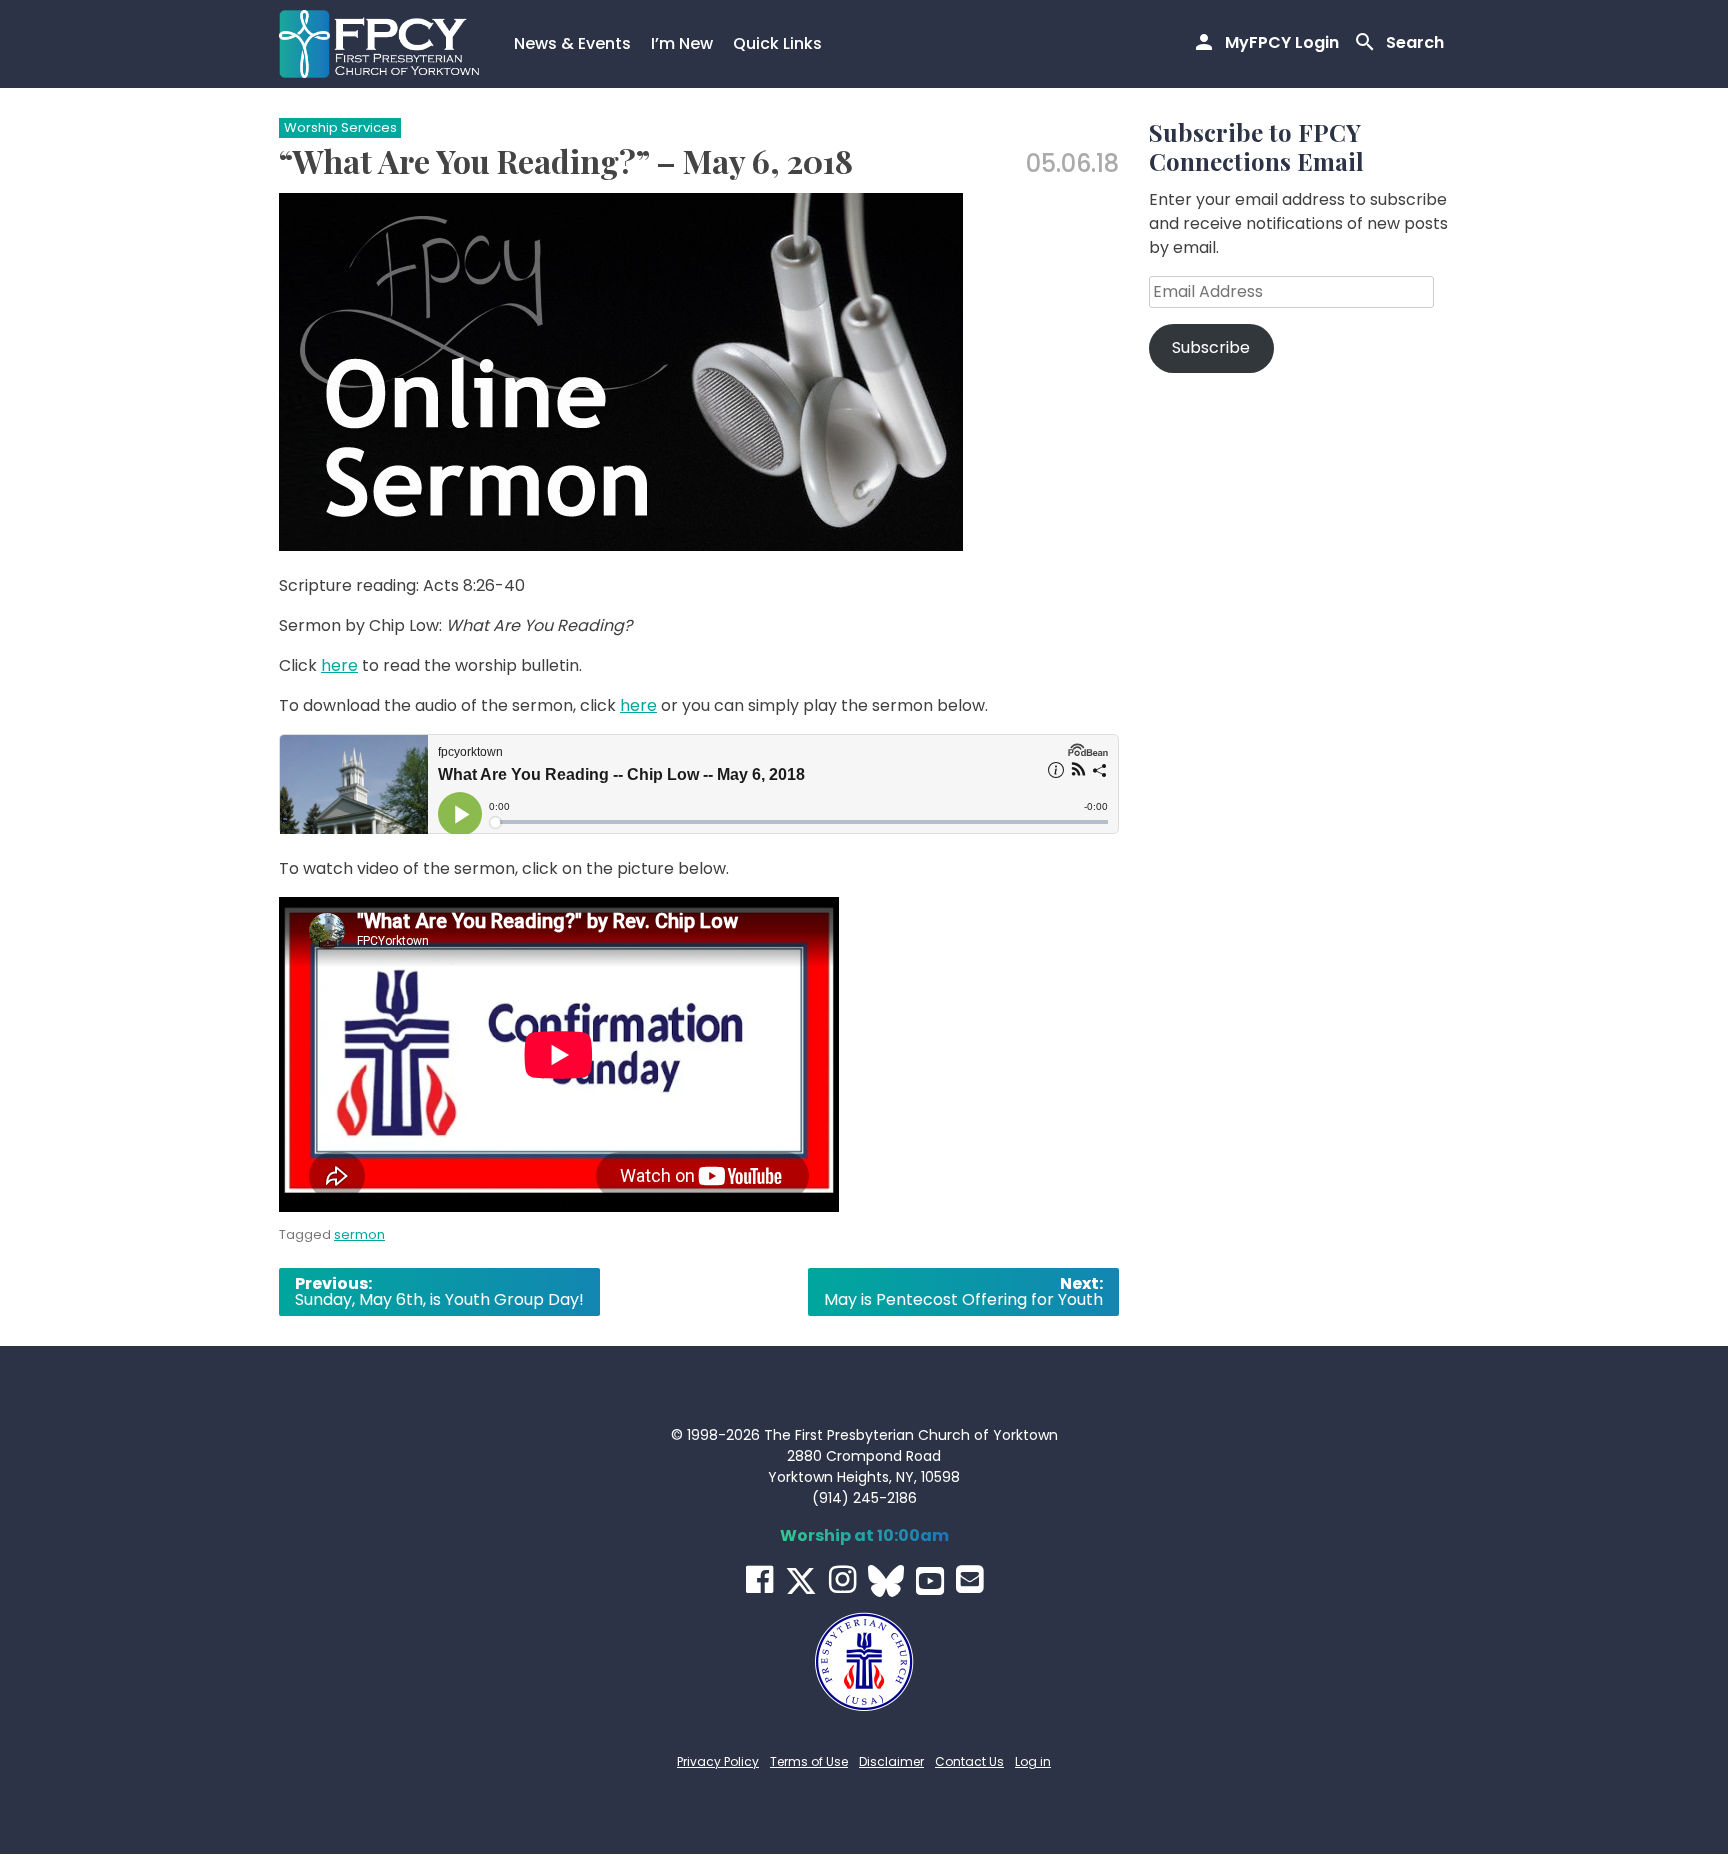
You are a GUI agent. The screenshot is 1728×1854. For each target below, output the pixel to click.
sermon (359, 1234)
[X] (801, 1581)
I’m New (682, 43)
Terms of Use (809, 1761)
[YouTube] (930, 1581)
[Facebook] (759, 1579)
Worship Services (340, 127)
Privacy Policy (718, 1761)
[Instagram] (842, 1579)
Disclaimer (891, 1761)
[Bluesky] (886, 1581)
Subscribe (1211, 347)
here (339, 665)
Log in (1033, 1761)
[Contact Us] (969, 1579)
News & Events (572, 43)
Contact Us (969, 1761)
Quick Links (777, 43)
